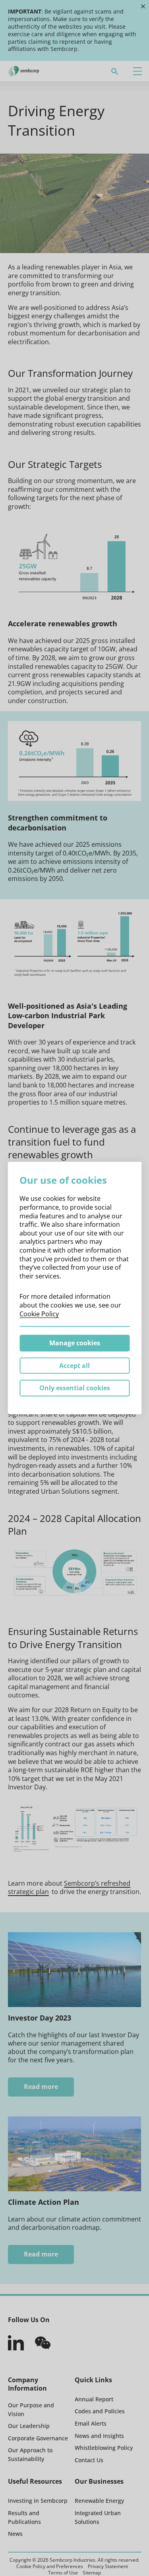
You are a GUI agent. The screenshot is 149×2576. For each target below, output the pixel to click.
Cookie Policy (39, 1313)
